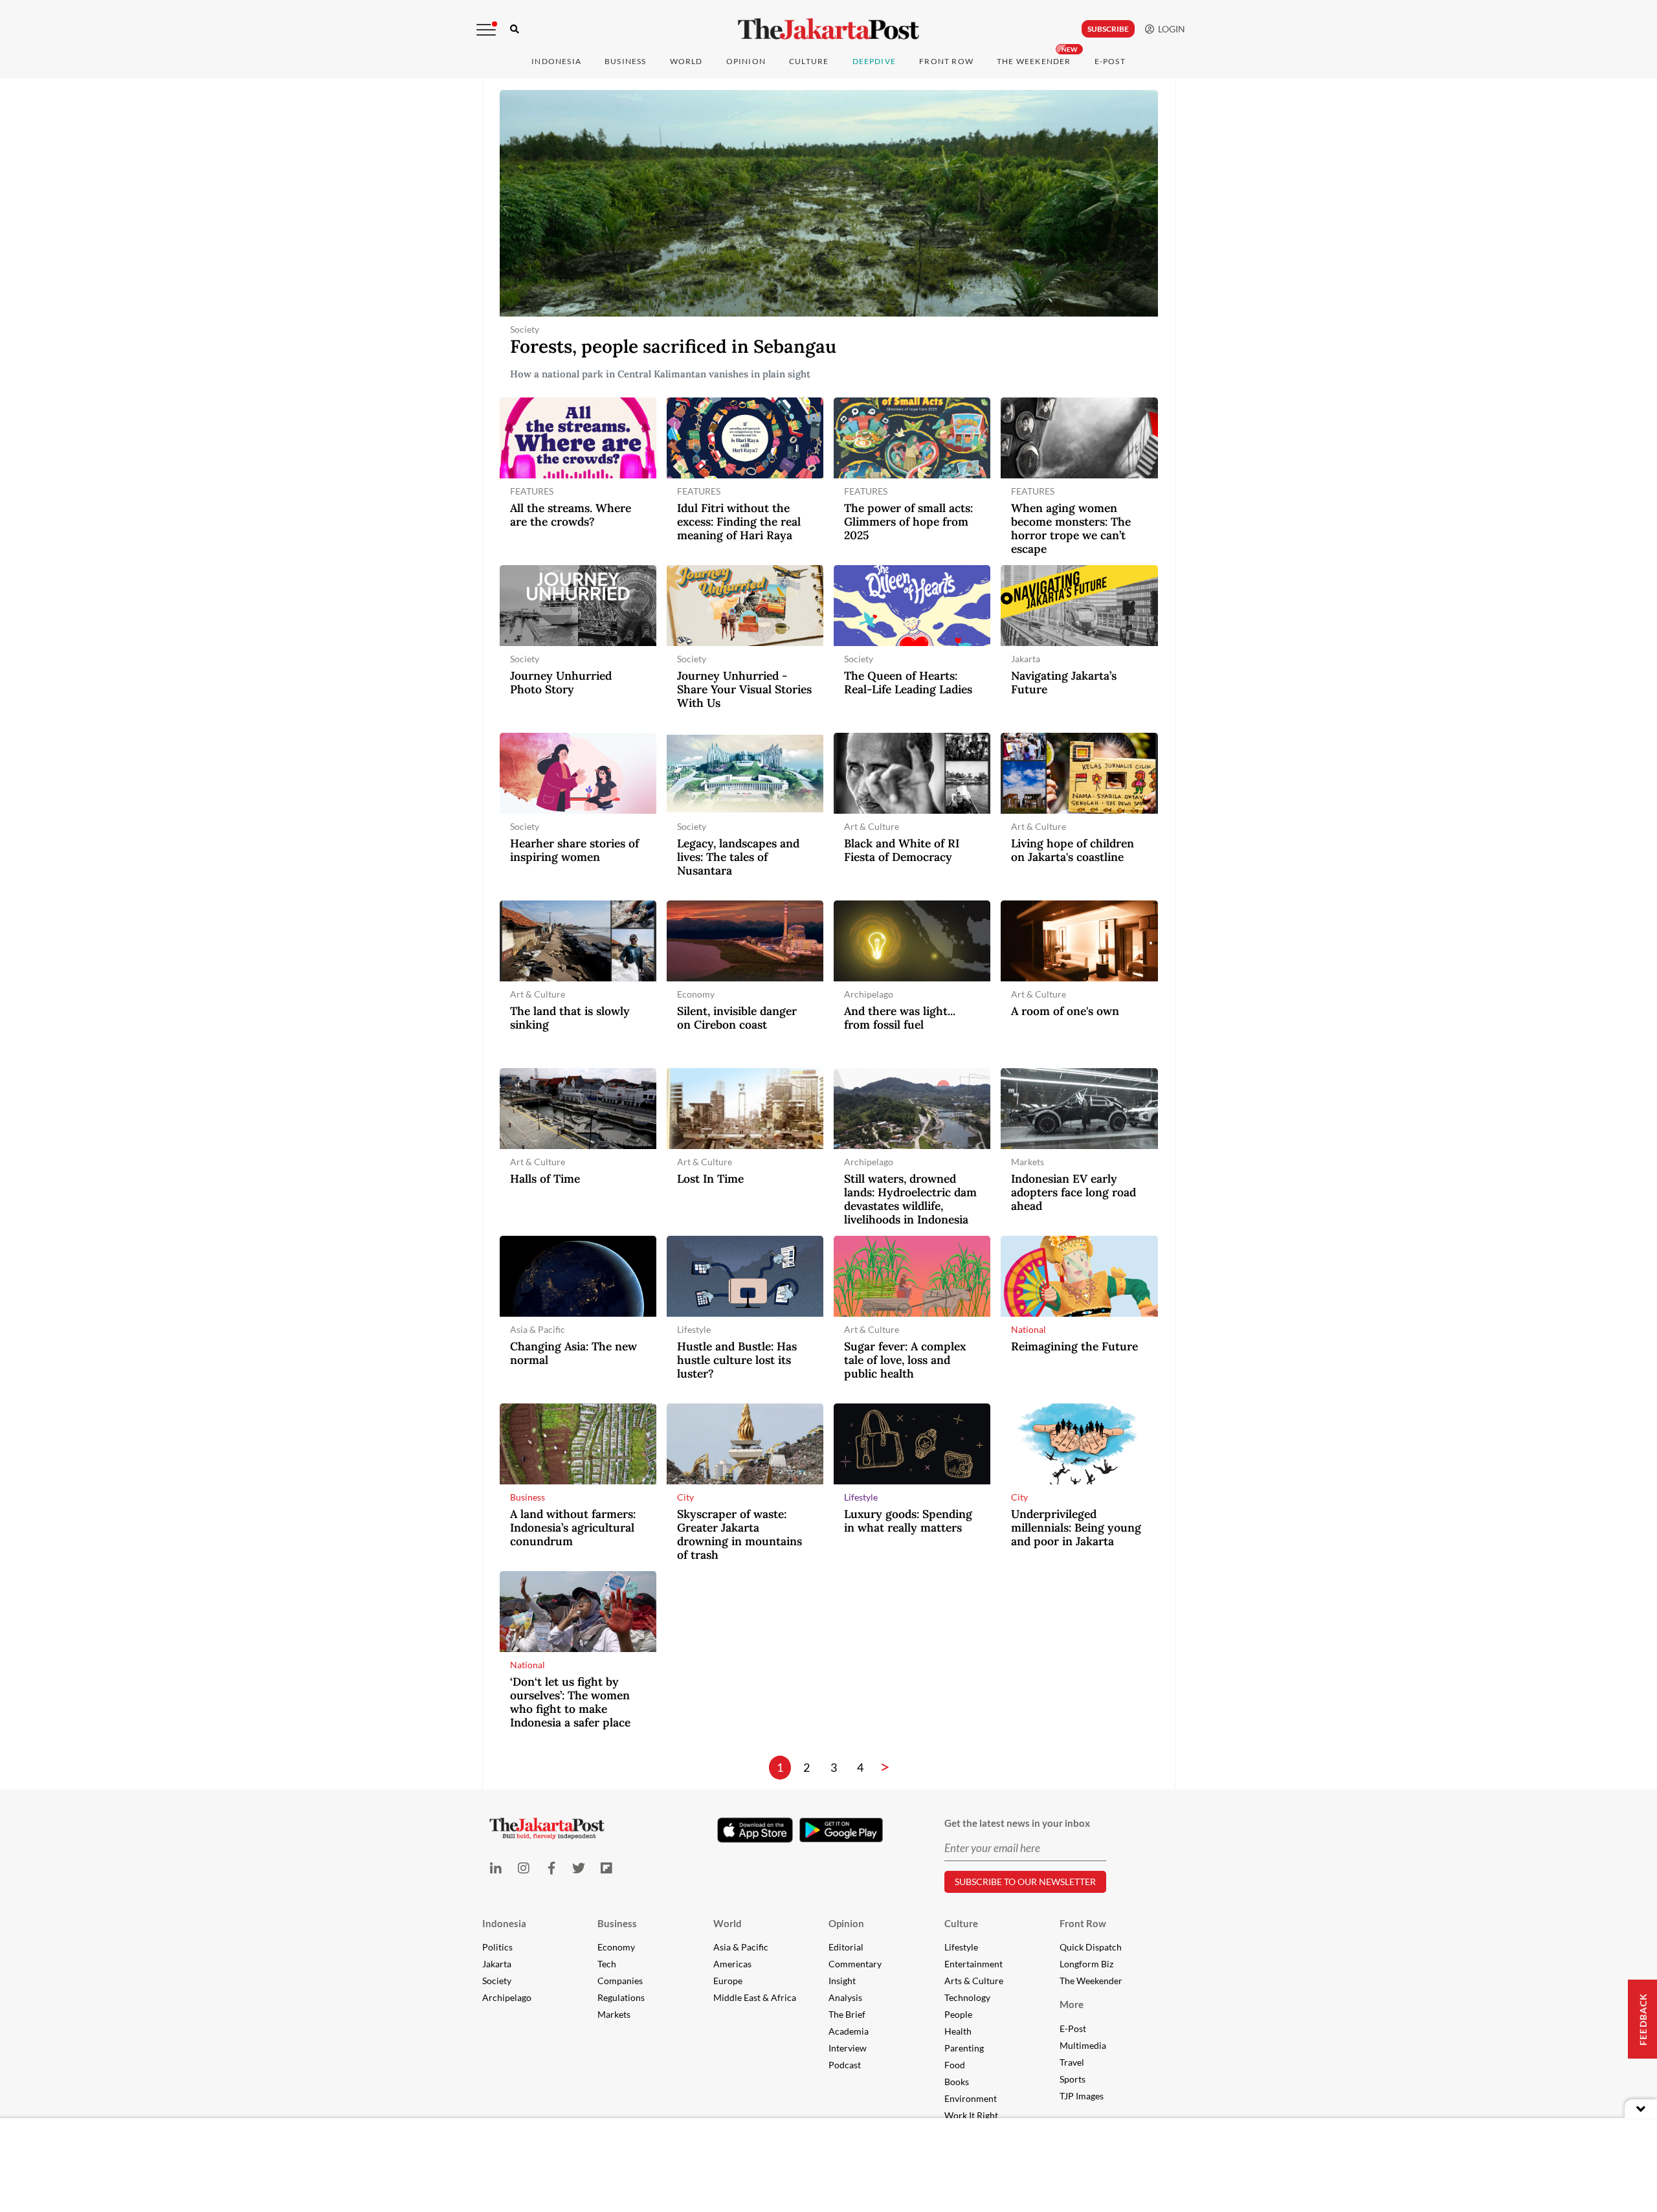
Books (957, 2082)
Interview (848, 2048)
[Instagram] (523, 1868)
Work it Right (971, 2115)
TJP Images (1082, 2096)
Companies (620, 1981)
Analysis (845, 1997)
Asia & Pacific (741, 1947)
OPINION (746, 61)
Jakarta (497, 1964)
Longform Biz (1086, 1964)
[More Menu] (486, 30)
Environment (971, 2098)
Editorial (846, 1947)
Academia (849, 2031)
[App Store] (755, 1829)
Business (626, 61)
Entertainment (973, 1964)
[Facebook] (551, 1868)
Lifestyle (961, 1947)
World (686, 61)
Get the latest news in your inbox (1017, 1823)
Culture (961, 1923)
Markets (614, 2014)
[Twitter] (579, 1868)
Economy (616, 1947)
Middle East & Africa (755, 1997)
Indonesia (556, 61)
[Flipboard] (607, 1868)
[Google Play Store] (841, 1831)
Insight (842, 1981)
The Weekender (1034, 61)
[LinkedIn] (496, 1868)
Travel (1072, 2062)
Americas (732, 1964)
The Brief (847, 2014)
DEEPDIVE (874, 61)
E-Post (1110, 61)
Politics (497, 1947)
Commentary (855, 1964)
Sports (1073, 2079)
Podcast (845, 2065)
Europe (728, 1981)
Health (958, 2031)
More (1072, 2004)
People (958, 2014)
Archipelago (507, 1997)
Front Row (946, 61)
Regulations (621, 1997)
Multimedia (1083, 2045)
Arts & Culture (974, 1981)
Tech (607, 1964)
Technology (967, 1997)
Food (955, 2065)
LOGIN (1170, 29)
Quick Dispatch (1091, 1947)
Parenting (964, 2048)
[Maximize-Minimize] (1641, 2109)
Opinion (846, 1923)
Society (497, 1981)
